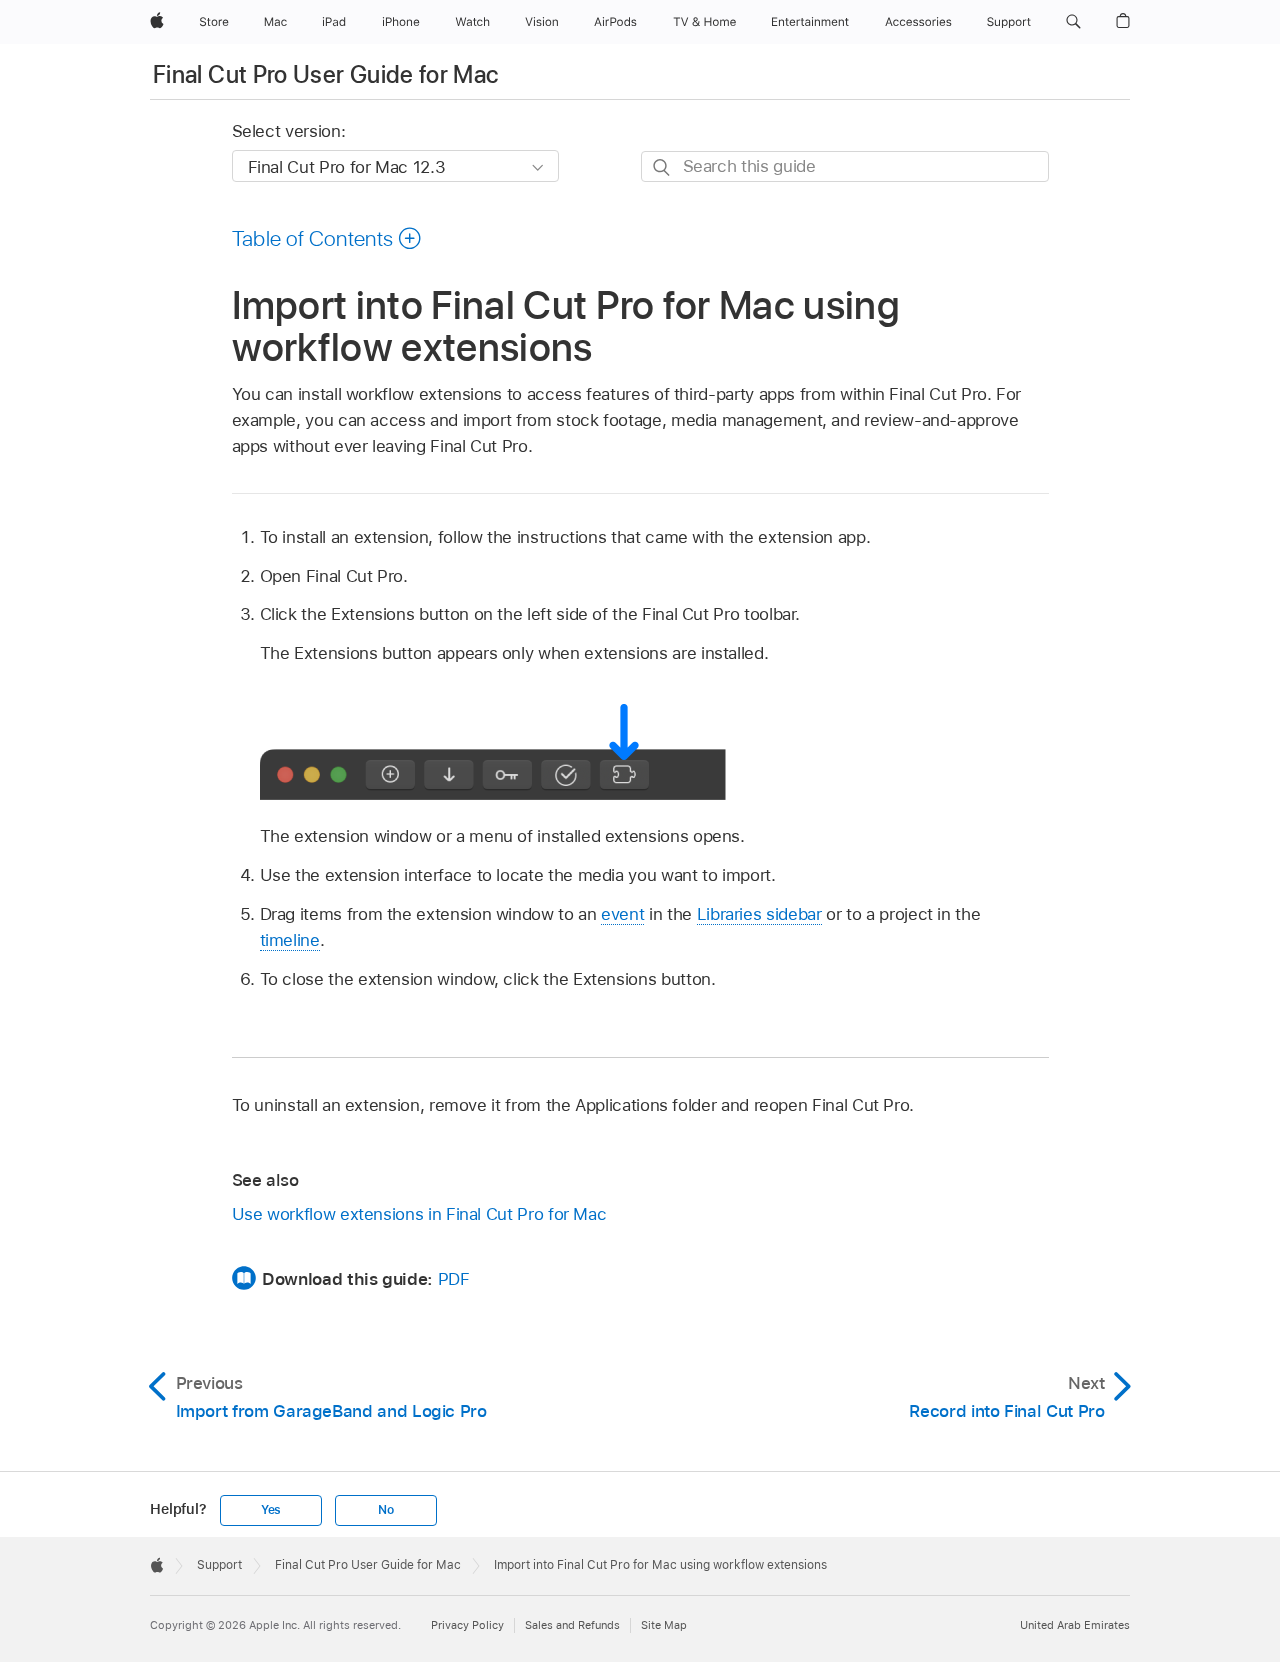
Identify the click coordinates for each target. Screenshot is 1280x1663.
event (622, 914)
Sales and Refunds (572, 1625)
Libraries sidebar (759, 914)
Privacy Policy (467, 1625)
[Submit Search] (662, 167)
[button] (1073, 22)
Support (219, 1565)
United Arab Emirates (1075, 1625)
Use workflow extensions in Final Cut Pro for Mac (419, 1214)
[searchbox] (845, 166)
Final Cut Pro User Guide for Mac (326, 74)
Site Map (664, 1625)
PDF (454, 1279)
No (386, 1510)
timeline (290, 940)
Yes (271, 1510)
